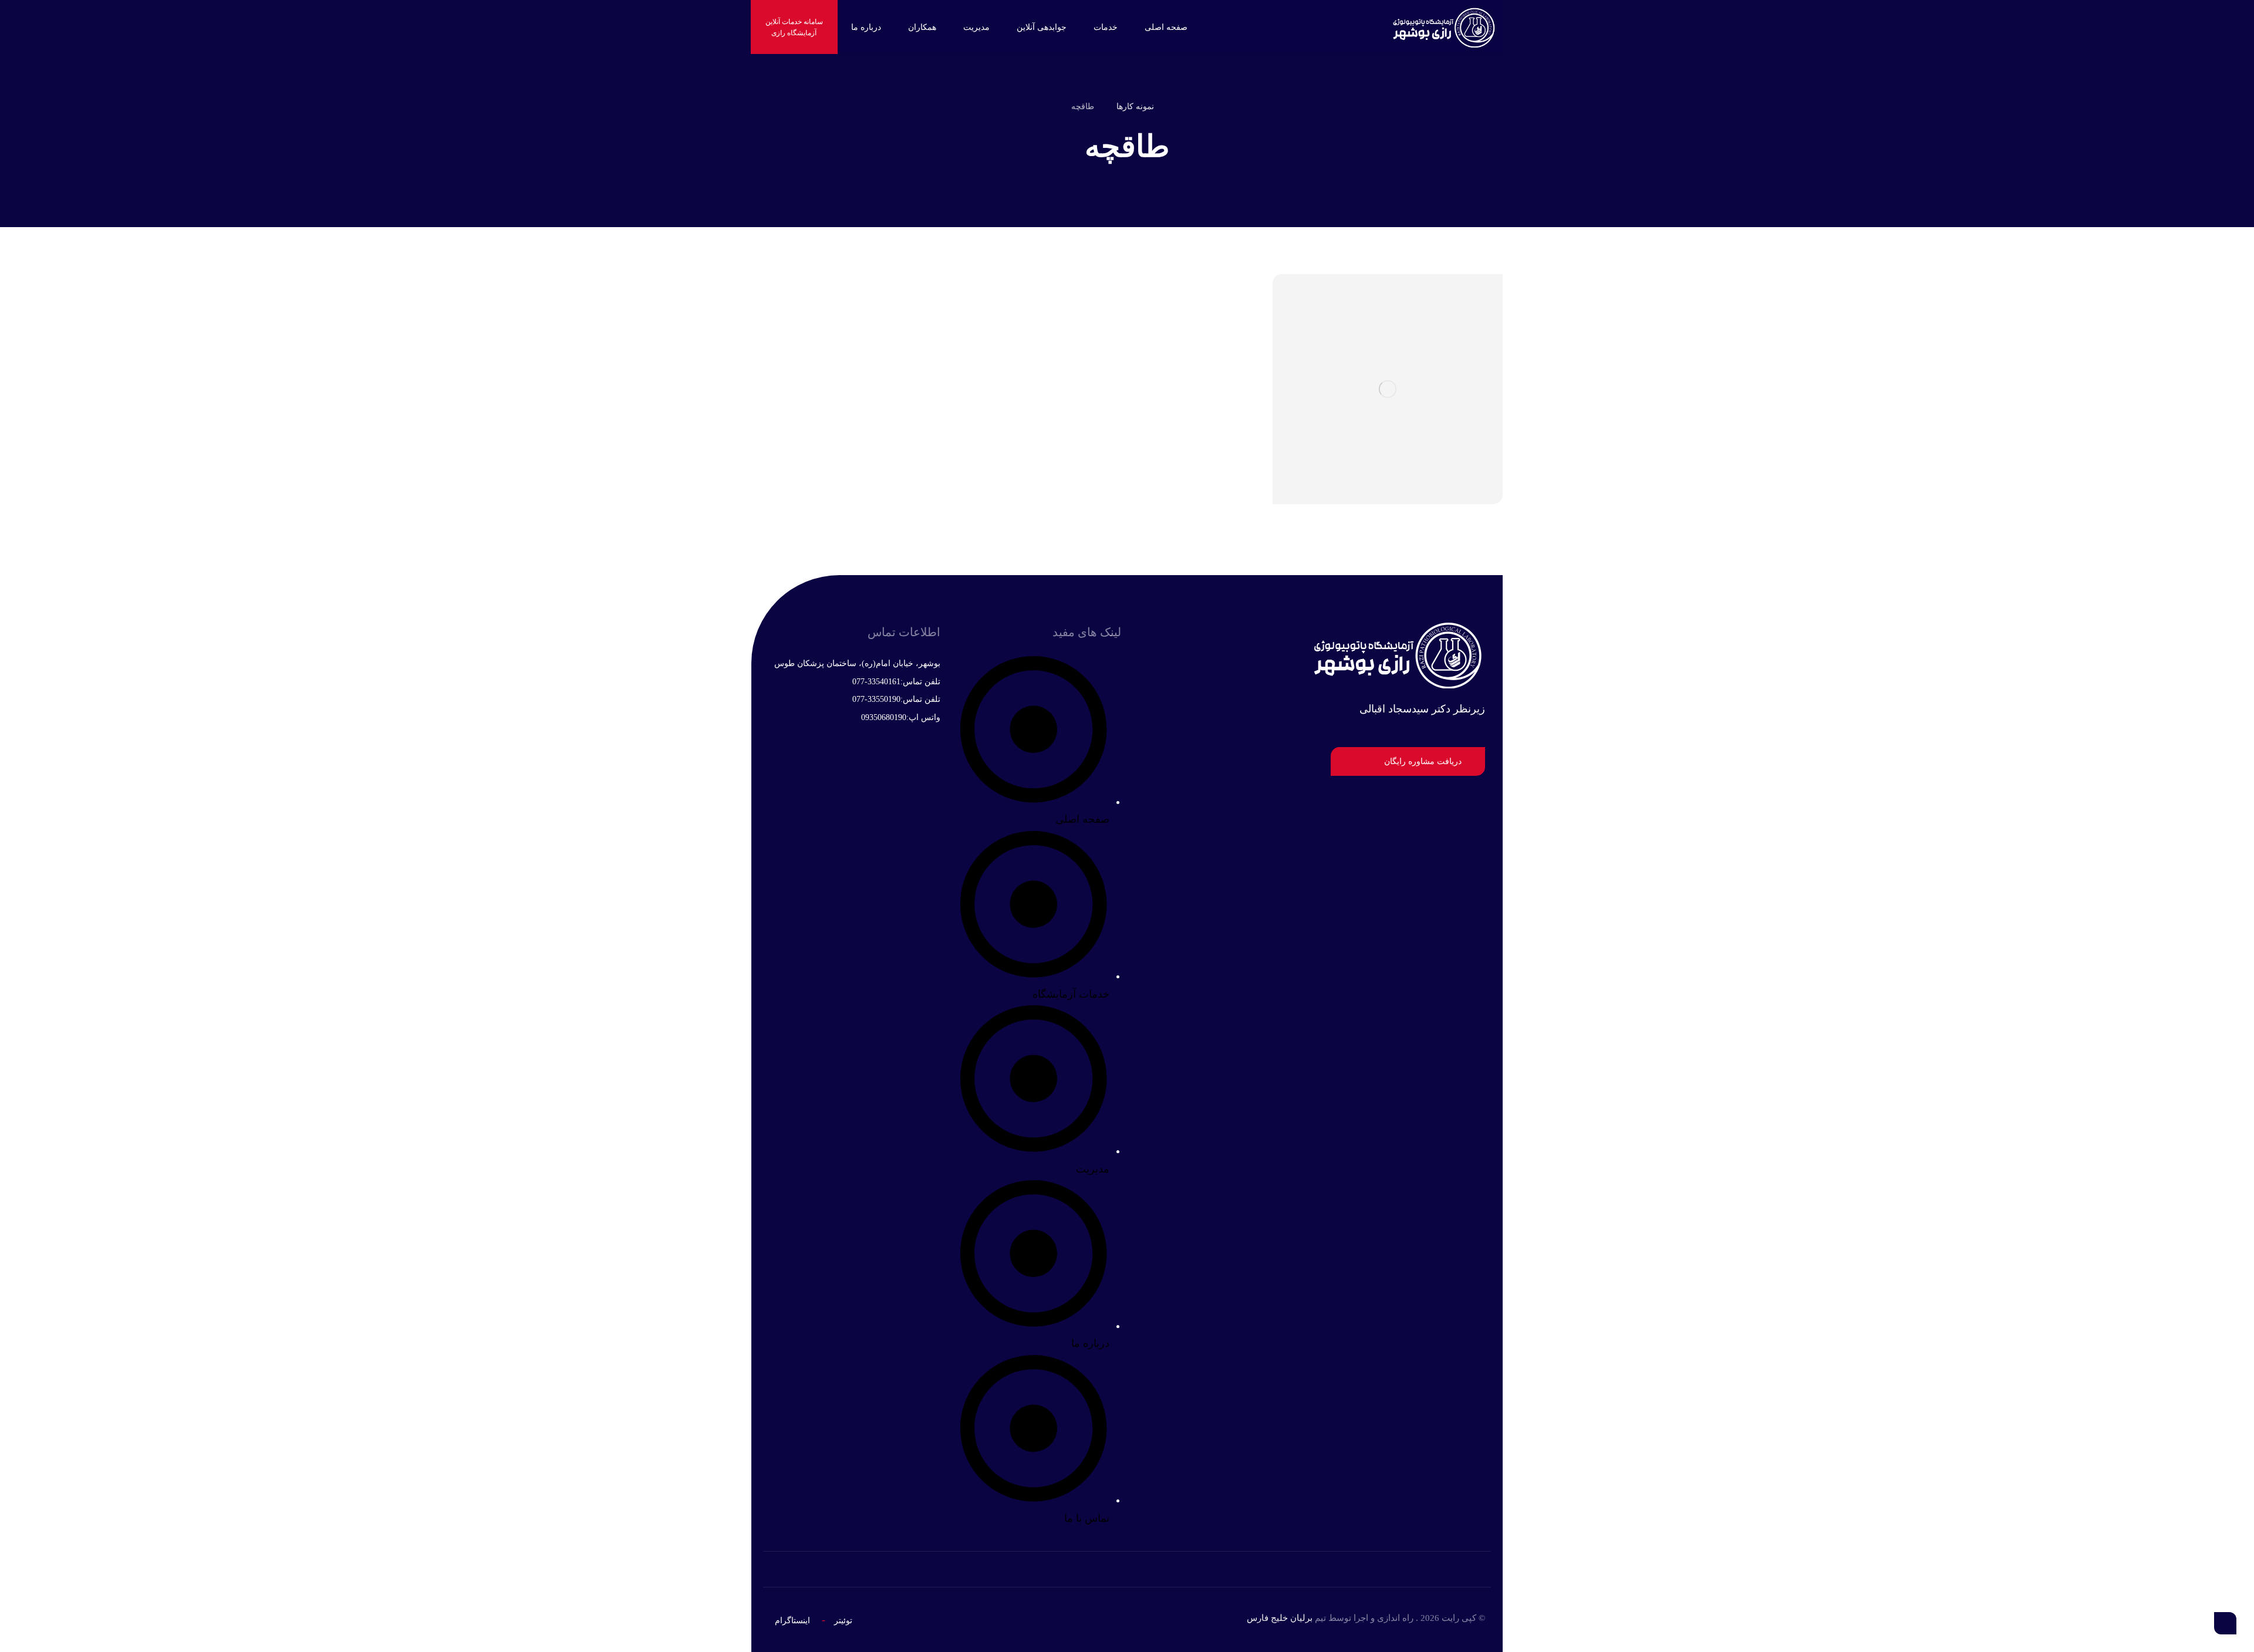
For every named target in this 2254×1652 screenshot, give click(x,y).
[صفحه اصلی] (1180, 107)
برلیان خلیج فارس (1280, 1618)
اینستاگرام (792, 1621)
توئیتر (843, 1621)
